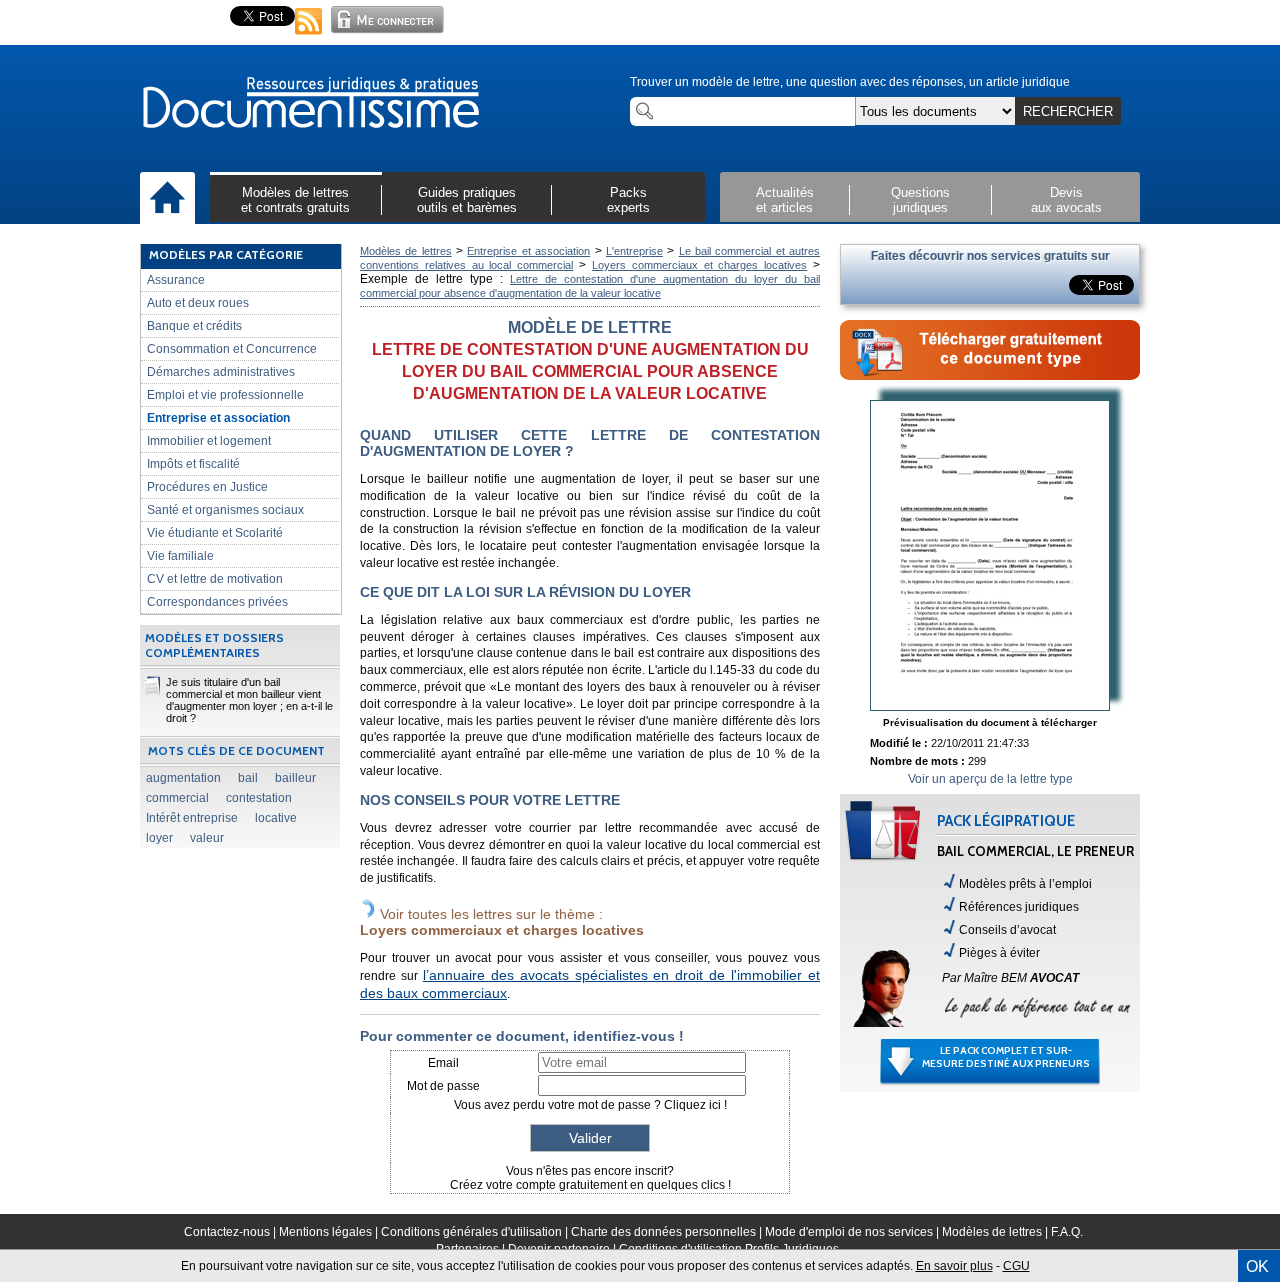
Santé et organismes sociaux (225, 510)
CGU (1016, 1266)
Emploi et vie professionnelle (225, 395)
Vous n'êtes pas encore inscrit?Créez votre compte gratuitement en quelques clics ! (590, 1178)
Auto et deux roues (198, 303)
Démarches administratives (221, 372)
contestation (259, 798)
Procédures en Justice (207, 487)
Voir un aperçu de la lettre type (990, 779)
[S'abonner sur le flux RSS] (309, 36)
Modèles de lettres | (996, 1232)
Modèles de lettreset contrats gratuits (295, 200)
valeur (207, 838)
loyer (159, 838)
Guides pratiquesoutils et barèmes (467, 200)
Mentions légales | (330, 1232)
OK (1257, 1266)
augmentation (183, 778)
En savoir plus (954, 1266)
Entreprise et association (218, 418)
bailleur (295, 778)
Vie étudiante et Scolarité (215, 533)
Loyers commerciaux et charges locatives (699, 265)
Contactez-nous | (231, 1232)
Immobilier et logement (209, 441)
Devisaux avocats (1066, 200)
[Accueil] (167, 199)
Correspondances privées (217, 602)
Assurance (176, 280)
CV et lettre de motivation (215, 579)
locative (276, 818)
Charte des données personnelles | (668, 1232)
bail (248, 778)
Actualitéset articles (785, 200)
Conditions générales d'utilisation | (476, 1232)
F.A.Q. (1067, 1232)
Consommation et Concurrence (232, 349)
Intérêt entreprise (192, 818)
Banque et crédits (194, 326)
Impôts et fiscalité (193, 464)
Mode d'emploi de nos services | (853, 1232)
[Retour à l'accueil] (310, 104)
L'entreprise (634, 251)
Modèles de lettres (406, 251)
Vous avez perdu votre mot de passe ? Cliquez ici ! (590, 1105)
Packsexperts (628, 200)
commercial (177, 798)
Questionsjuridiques (920, 200)
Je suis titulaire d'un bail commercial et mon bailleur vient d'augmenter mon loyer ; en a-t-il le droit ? (249, 700)
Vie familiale (180, 556)
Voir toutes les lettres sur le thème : (502, 922)
